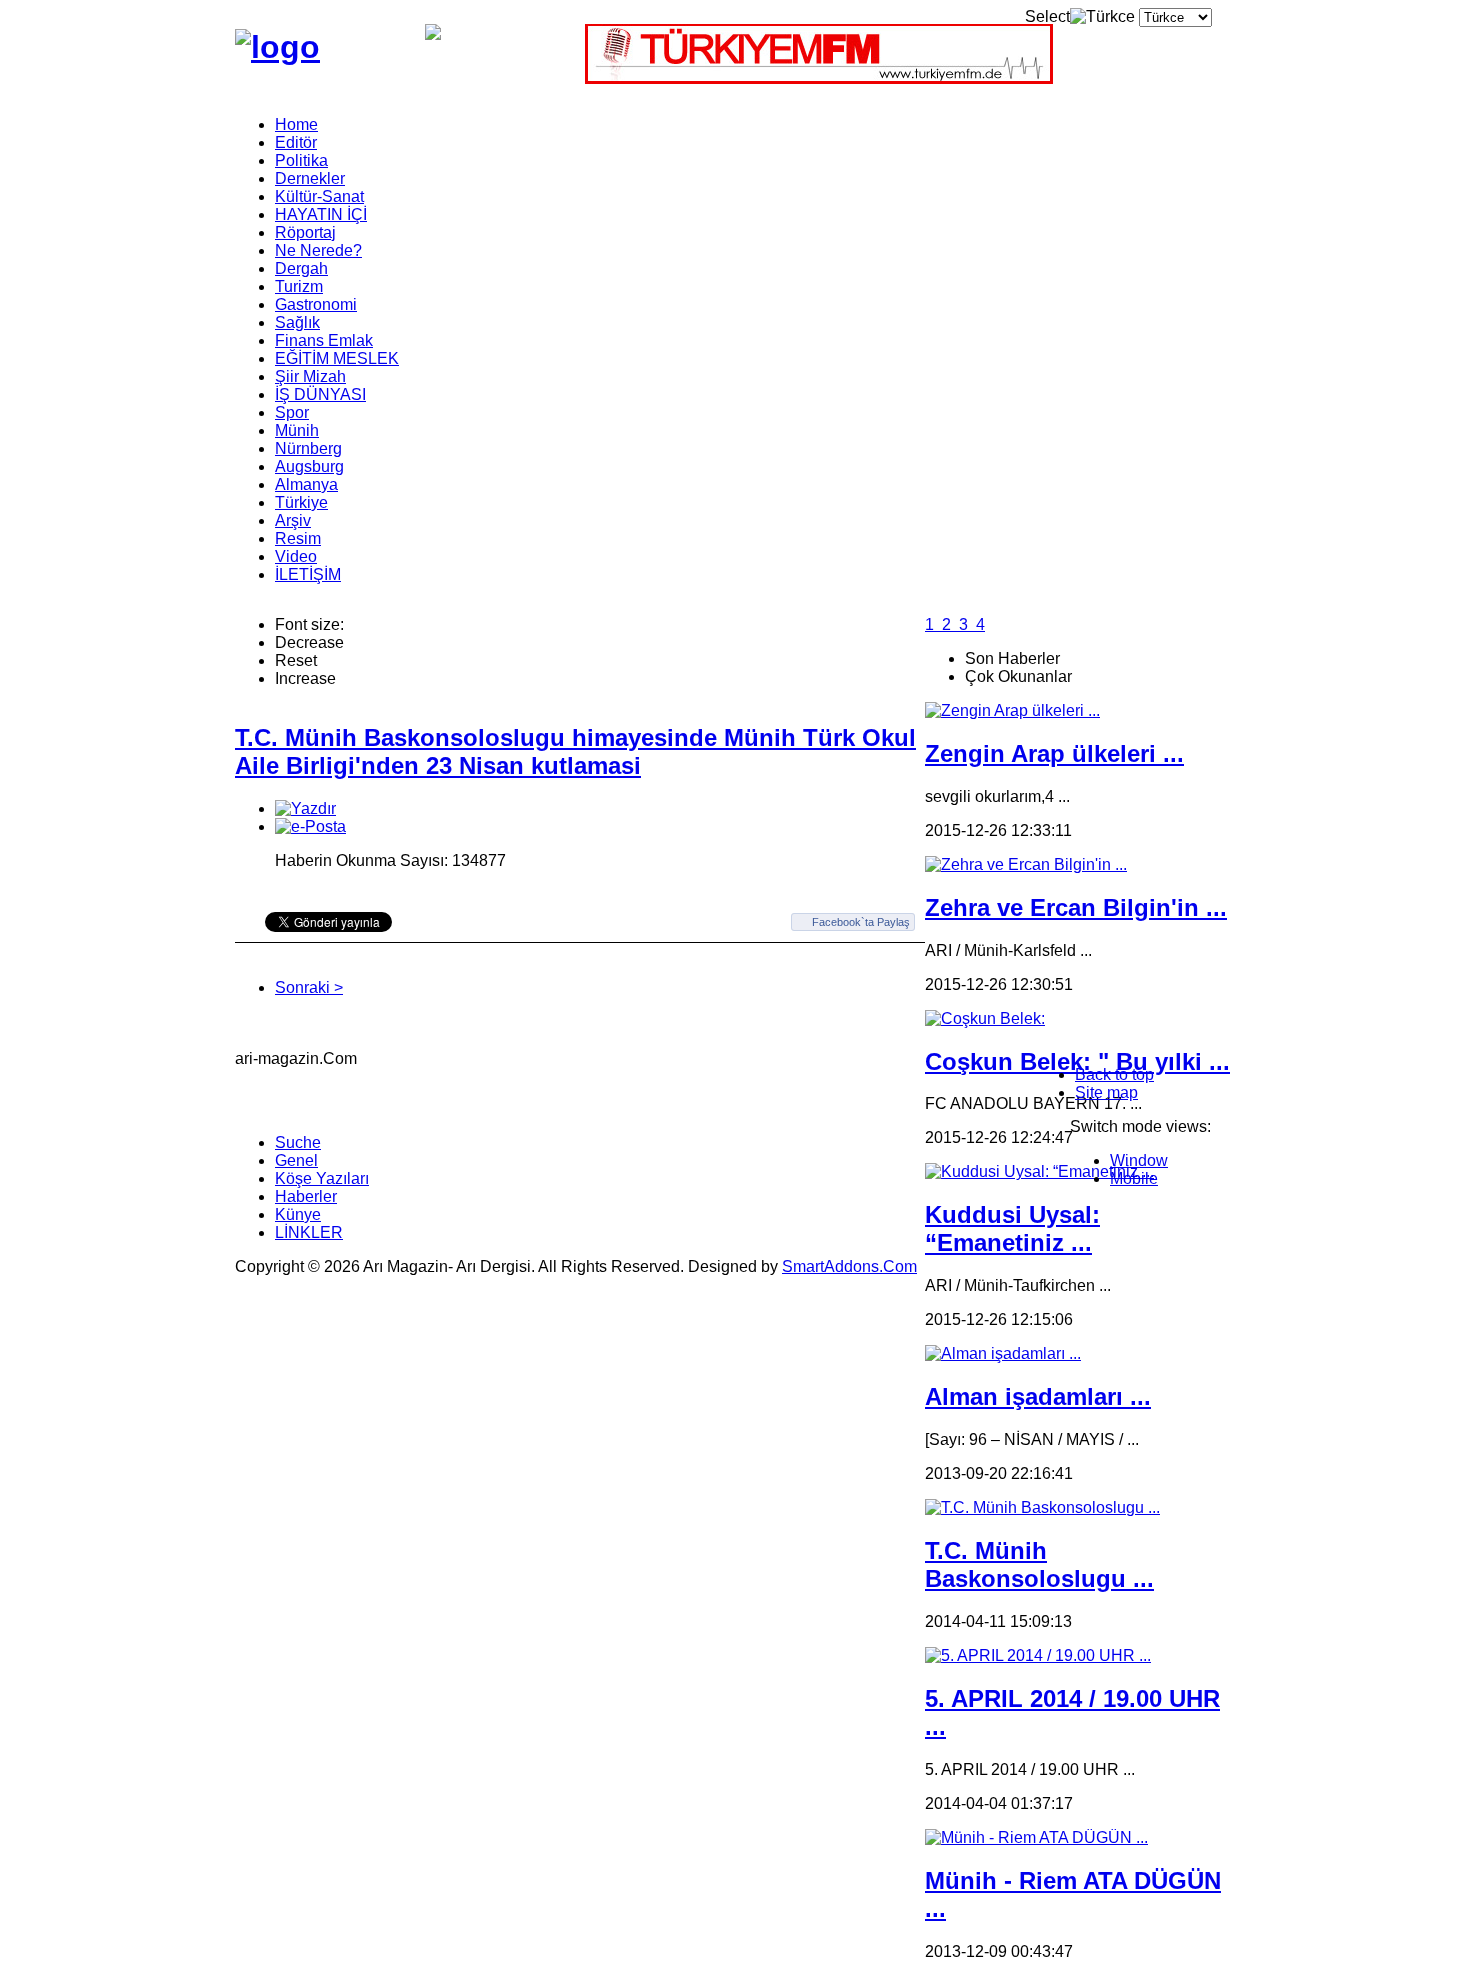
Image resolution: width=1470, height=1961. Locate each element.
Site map (1106, 1092)
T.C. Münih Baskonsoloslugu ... (1039, 1564)
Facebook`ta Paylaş (861, 922)
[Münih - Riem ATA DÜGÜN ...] (1036, 1837)
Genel (296, 1160)
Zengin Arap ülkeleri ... (1054, 753)
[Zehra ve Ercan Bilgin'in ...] (1026, 864)
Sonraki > (309, 987)
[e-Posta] (310, 826)
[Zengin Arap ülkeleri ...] (1012, 710)
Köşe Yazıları (322, 1178)
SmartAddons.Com (849, 1266)
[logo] (277, 47)
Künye (298, 1214)
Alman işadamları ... (1038, 1396)
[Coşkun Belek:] (985, 1018)
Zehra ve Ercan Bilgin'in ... (1076, 907)
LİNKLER (309, 1232)
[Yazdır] (305, 808)
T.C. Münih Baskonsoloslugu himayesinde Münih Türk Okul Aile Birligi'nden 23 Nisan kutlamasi (575, 751)
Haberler (306, 1196)
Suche (298, 1142)
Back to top (1114, 1074)
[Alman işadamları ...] (1003, 1353)
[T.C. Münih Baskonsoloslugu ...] (1042, 1507)
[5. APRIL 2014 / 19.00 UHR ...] (1038, 1655)
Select (1047, 16)
